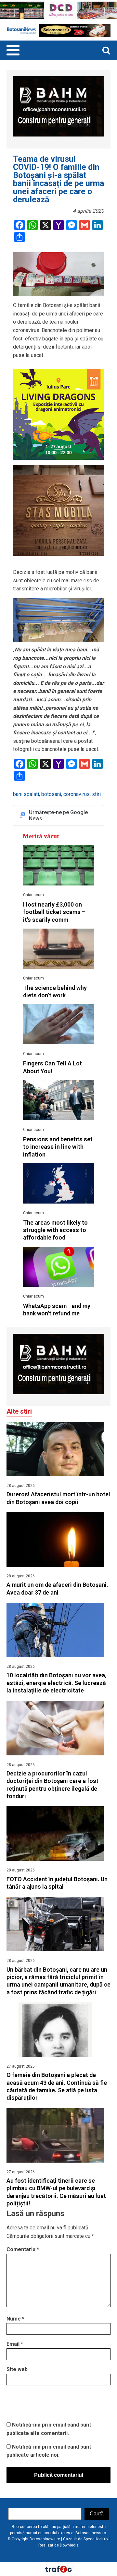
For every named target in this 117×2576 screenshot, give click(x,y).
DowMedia (69, 2545)
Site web (17, 2369)
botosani (51, 794)
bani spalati (26, 794)
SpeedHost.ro (96, 2539)
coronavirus (77, 794)
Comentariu (23, 2249)
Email (15, 2344)
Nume (15, 2319)
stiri (96, 794)
